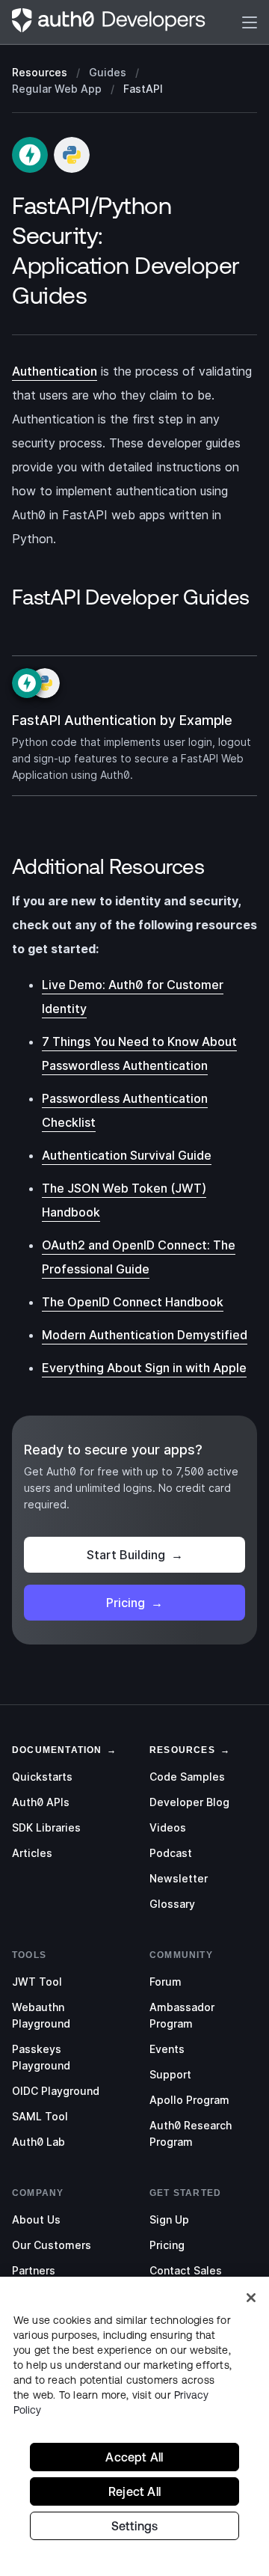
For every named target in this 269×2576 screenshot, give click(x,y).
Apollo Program (189, 2100)
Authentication (55, 371)
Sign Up (169, 2219)
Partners (34, 2270)
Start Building (135, 1555)
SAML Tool (40, 2116)
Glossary (172, 1904)
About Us (36, 2219)
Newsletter (179, 1878)
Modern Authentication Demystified (145, 1335)
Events (167, 2049)
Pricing (134, 1603)
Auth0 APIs (41, 1802)
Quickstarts (42, 1777)
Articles (32, 1853)
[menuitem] (66, 1777)
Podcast (171, 1853)
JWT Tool (37, 1982)
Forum (166, 1982)
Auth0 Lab (38, 2142)
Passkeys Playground (41, 2057)
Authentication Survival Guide (127, 1155)
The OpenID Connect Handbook (133, 1302)
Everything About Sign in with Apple (144, 1368)
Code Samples (187, 1777)
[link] (57, 1749)
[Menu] (250, 22)
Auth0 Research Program (191, 2133)
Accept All (134, 2457)
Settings (135, 2526)
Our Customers (52, 2245)
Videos (168, 1827)
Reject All (134, 2491)
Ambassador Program (182, 2015)
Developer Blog (189, 1802)
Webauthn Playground (41, 2015)
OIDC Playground (56, 2091)
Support (170, 2074)
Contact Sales (186, 2270)
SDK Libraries (46, 1827)
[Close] (251, 2298)
